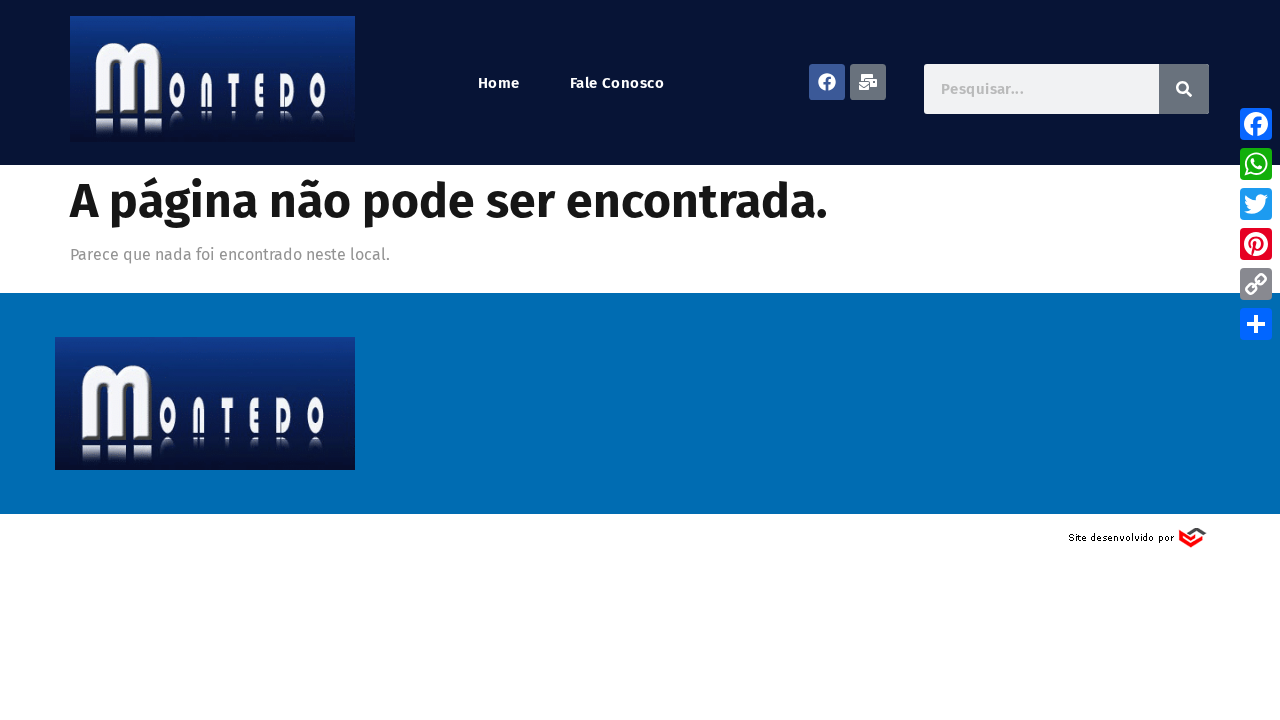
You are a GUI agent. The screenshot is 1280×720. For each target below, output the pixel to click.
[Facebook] (827, 82)
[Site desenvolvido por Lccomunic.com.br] (1138, 543)
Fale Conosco (617, 83)
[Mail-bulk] (868, 82)
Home (499, 83)
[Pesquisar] (1184, 89)
